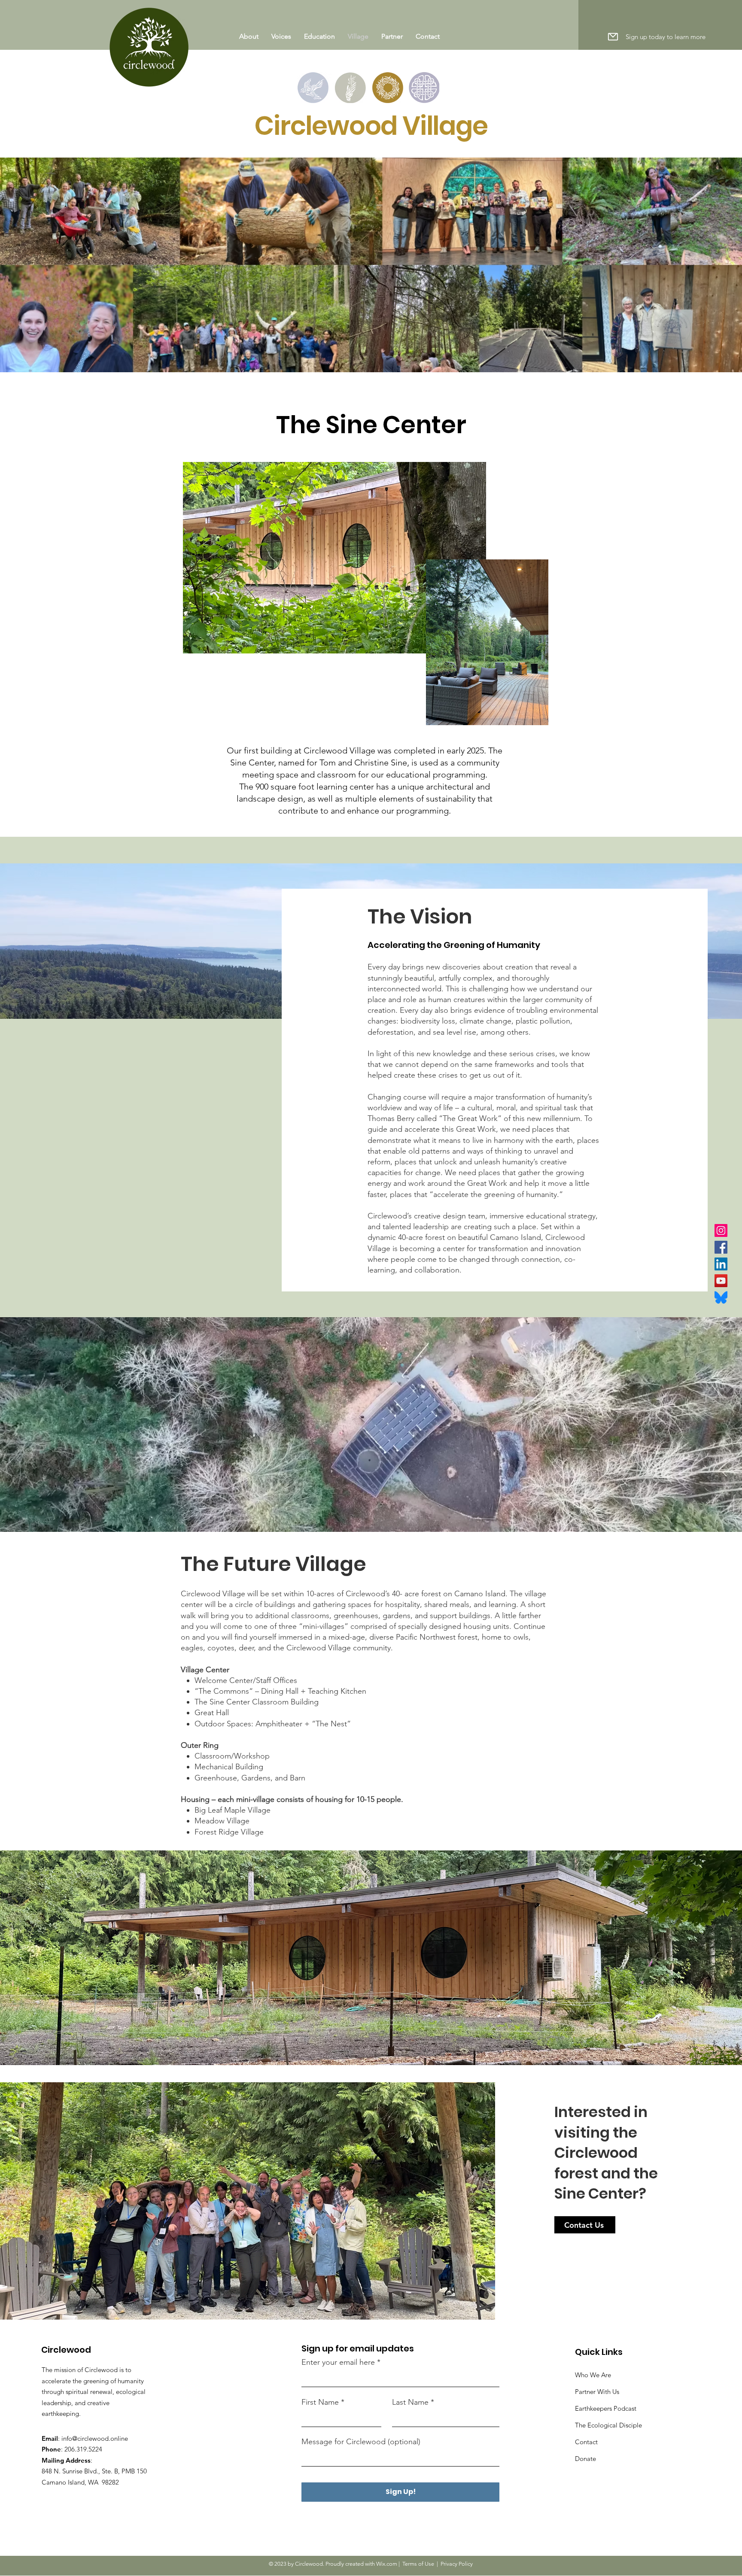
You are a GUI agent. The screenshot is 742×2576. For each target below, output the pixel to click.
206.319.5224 (83, 2449)
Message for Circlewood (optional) (361, 2442)
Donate (585, 2459)
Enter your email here (338, 2362)
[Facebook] (721, 1247)
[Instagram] (721, 1230)
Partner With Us (597, 2392)
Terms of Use (418, 2564)
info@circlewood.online (95, 2438)
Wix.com (387, 2564)
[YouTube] (721, 1281)
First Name (320, 2402)
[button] (613, 36)
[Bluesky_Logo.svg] (721, 1297)
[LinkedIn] (721, 1264)
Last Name (410, 2402)
